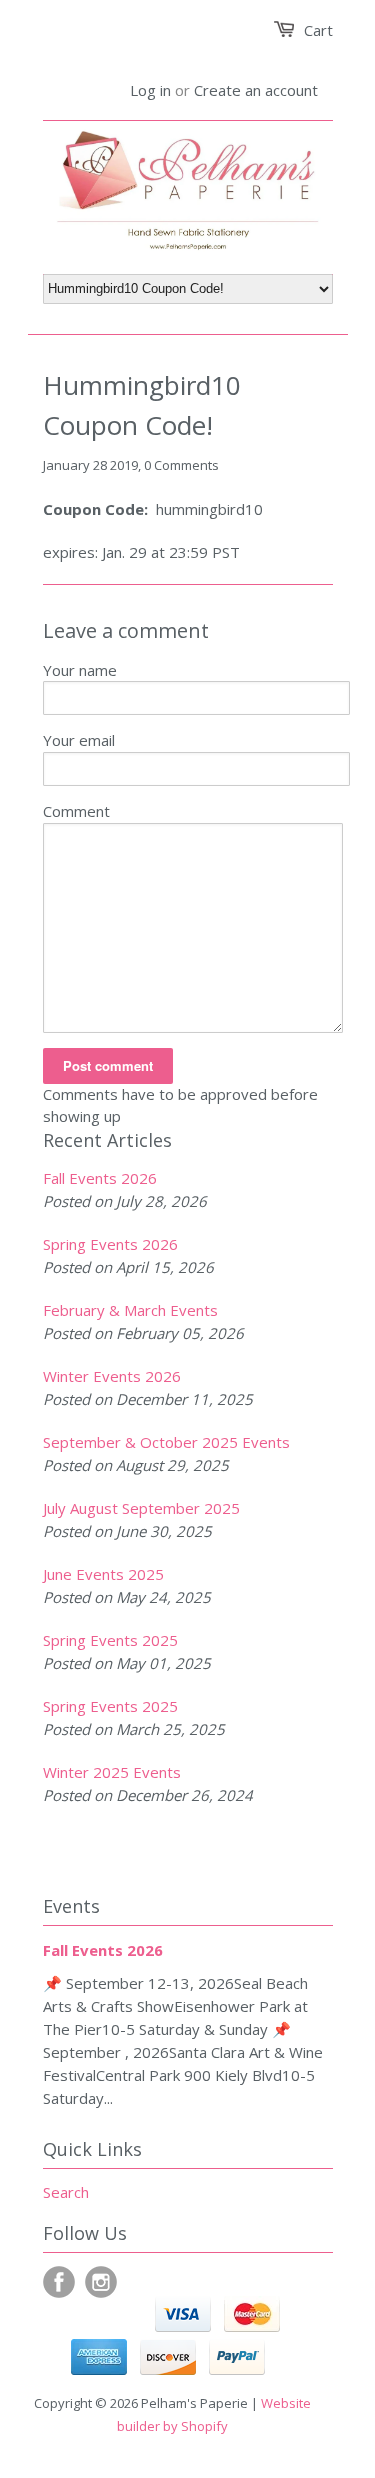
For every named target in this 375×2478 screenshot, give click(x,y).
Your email (79, 740)
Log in (150, 90)
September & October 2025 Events (166, 1442)
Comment (76, 811)
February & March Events (130, 1310)
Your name (80, 670)
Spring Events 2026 (110, 1244)
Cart (318, 30)
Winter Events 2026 (112, 1376)
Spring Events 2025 (110, 1640)
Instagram (101, 2282)
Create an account (256, 90)
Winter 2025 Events (112, 1772)
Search (66, 2192)
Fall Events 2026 (100, 1178)
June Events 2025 (103, 1574)
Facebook (59, 2282)
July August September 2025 (141, 1508)
